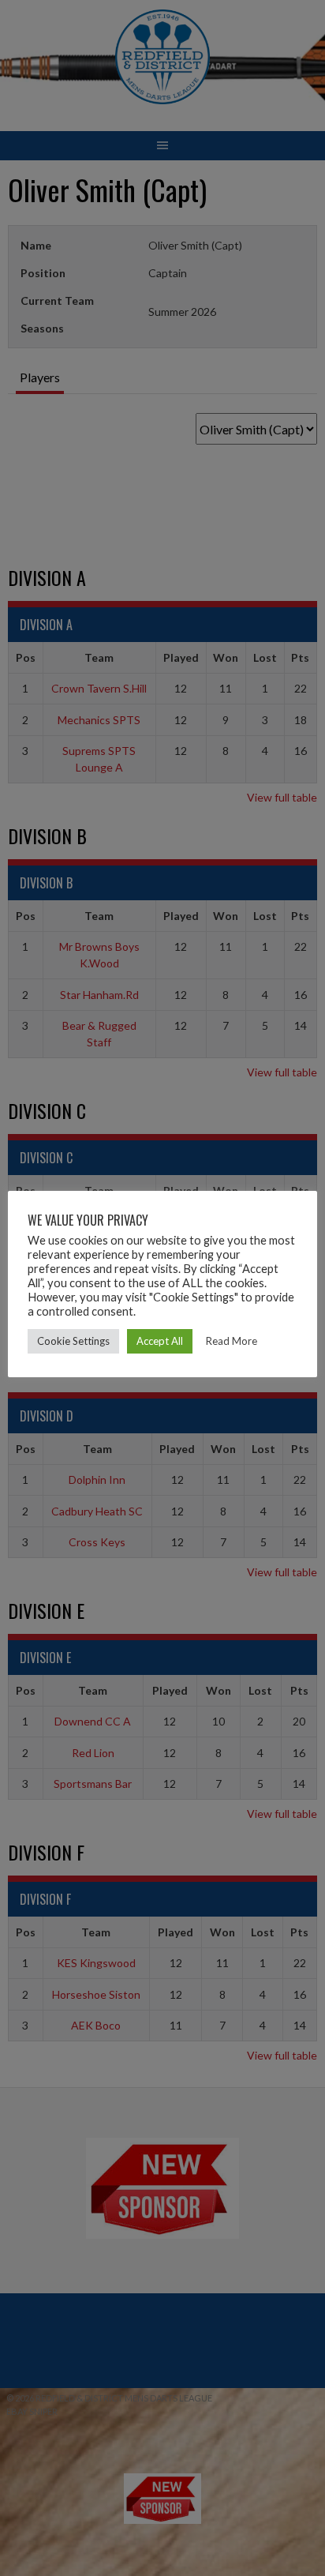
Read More (232, 1341)
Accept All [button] (160, 1341)
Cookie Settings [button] (73, 1341)
